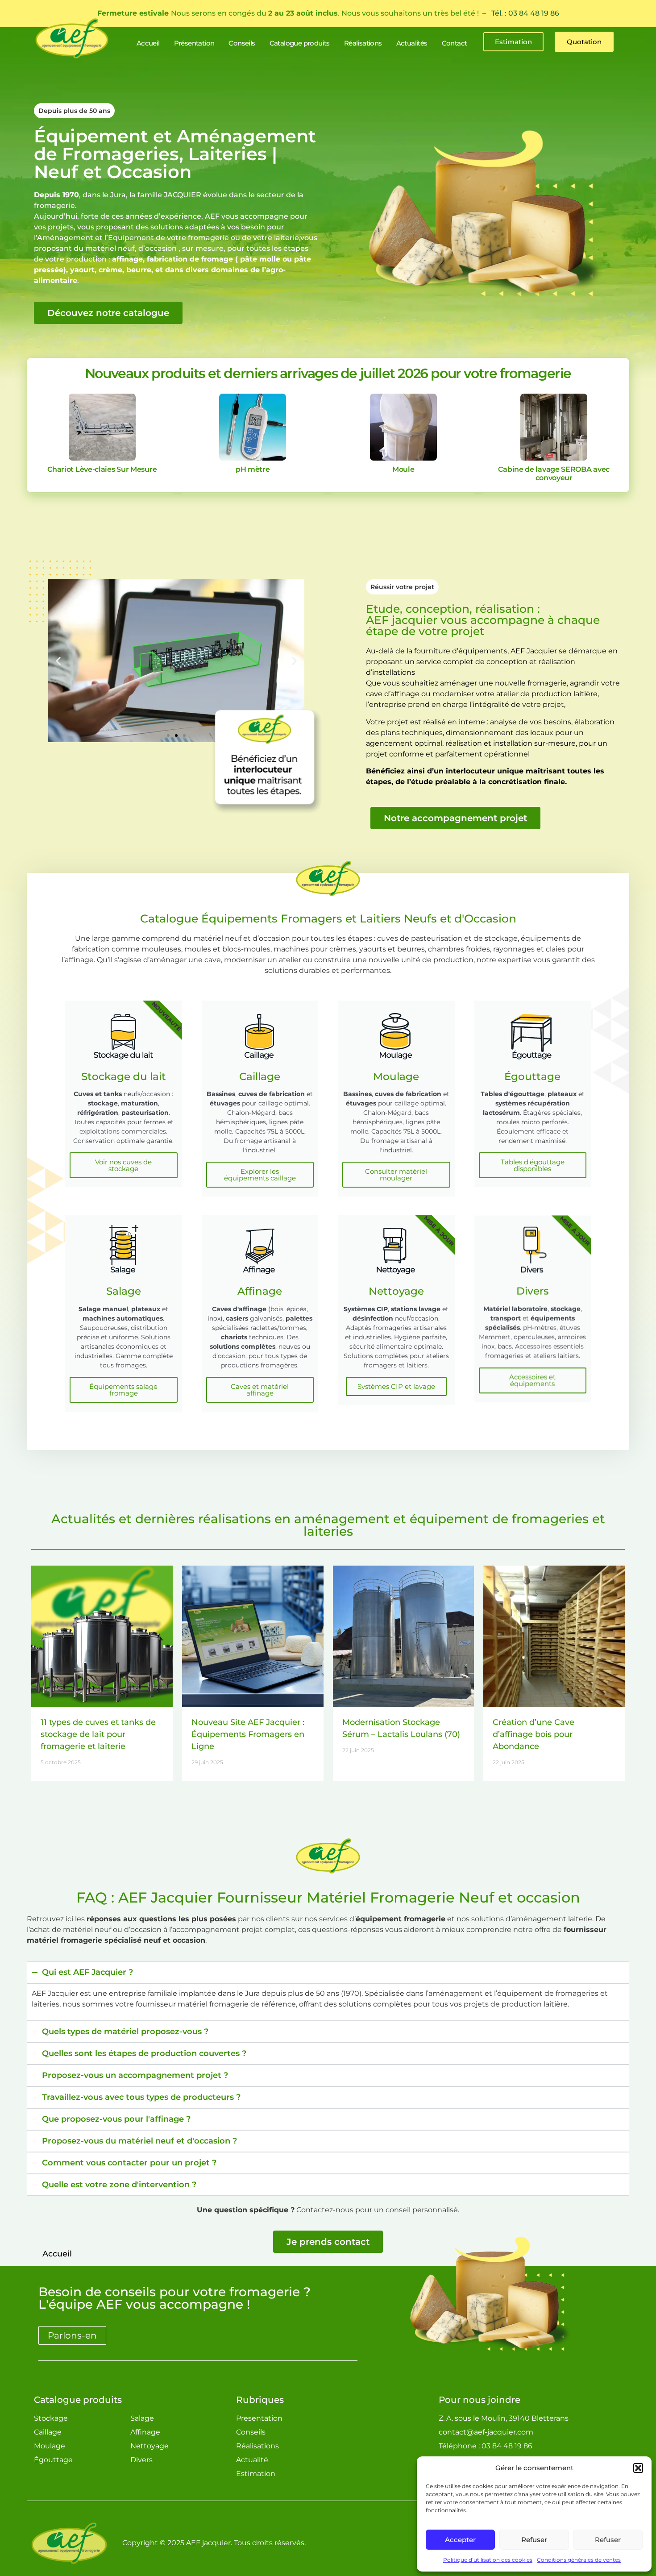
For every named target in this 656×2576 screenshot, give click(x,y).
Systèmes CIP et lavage (396, 1386)
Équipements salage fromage (123, 1390)
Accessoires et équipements (532, 1380)
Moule (403, 469)
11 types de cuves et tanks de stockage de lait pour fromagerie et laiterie (98, 1734)
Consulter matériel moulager (396, 1175)
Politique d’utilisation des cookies (488, 2560)
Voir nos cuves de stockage (123, 1165)
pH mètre (253, 469)
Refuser (534, 2540)
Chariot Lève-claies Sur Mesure (102, 469)
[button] (638, 2468)
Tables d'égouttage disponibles (533, 1165)
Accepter (460, 2540)
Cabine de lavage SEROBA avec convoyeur (554, 474)
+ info (102, 427)
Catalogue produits (78, 2400)
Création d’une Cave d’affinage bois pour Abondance (534, 1734)
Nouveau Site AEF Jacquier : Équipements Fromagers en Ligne (248, 1734)
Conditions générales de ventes (579, 2560)
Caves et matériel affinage (260, 1390)
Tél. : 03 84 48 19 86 (525, 13)
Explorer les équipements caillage (260, 1175)
